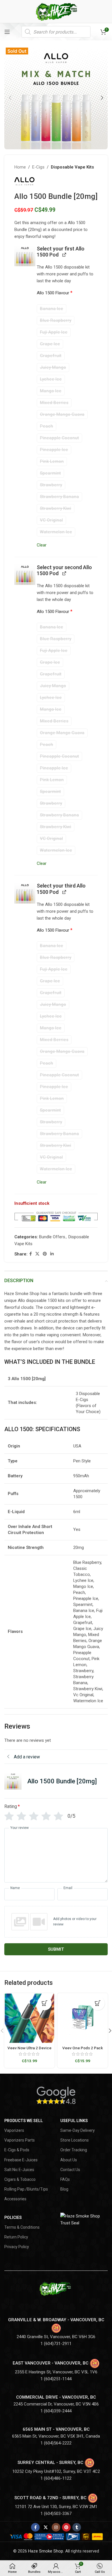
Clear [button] (42, 545)
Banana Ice (52, 309)
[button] (10, 98)
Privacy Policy (17, 2247)
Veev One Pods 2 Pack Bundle (83, 2050)
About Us (69, 2160)
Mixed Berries (54, 403)
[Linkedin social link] (52, 1254)
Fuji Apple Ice (54, 332)
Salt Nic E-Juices (19, 2170)
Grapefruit (51, 356)
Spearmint (50, 473)
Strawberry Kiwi (56, 508)
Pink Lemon (52, 461)
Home (20, 167)
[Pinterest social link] (45, 1254)
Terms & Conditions (22, 2227)
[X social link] (37, 1254)
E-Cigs (38, 167)
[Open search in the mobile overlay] (56, 32)
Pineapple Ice (54, 450)
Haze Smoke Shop (46, 2551)
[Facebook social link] (31, 1254)
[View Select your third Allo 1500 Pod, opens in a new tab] (64, 892)
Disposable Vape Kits (72, 167)
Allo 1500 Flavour (55, 293)
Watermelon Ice (56, 532)
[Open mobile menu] (7, 32)
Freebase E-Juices (21, 2160)
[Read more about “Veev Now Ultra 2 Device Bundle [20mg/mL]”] (45, 2003)
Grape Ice (50, 344)
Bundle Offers (52, 1237)
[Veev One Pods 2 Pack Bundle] (83, 2018)
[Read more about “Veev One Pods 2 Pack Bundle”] (98, 2003)
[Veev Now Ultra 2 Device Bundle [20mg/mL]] (29, 2018)
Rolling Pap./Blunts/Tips (26, 2189)
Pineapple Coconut (59, 438)
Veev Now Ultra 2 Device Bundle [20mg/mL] (29, 2050)
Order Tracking (74, 2150)
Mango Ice (51, 391)
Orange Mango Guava (62, 414)
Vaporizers (14, 2130)
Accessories (15, 2199)
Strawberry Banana (59, 497)
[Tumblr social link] (77, 2527)
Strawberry (51, 485)
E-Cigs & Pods (17, 2150)
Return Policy (16, 2237)
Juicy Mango (53, 367)
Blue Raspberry (56, 320)
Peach (47, 426)
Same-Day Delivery (78, 2130)
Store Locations (75, 2140)
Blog (64, 2189)
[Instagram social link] (56, 2527)
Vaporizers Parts (20, 2140)
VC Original (51, 520)
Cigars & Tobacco (20, 2179)
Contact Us (70, 2170)
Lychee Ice (51, 379)
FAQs (65, 2179)
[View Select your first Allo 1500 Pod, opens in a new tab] (64, 254)
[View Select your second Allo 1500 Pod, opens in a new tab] (64, 573)
